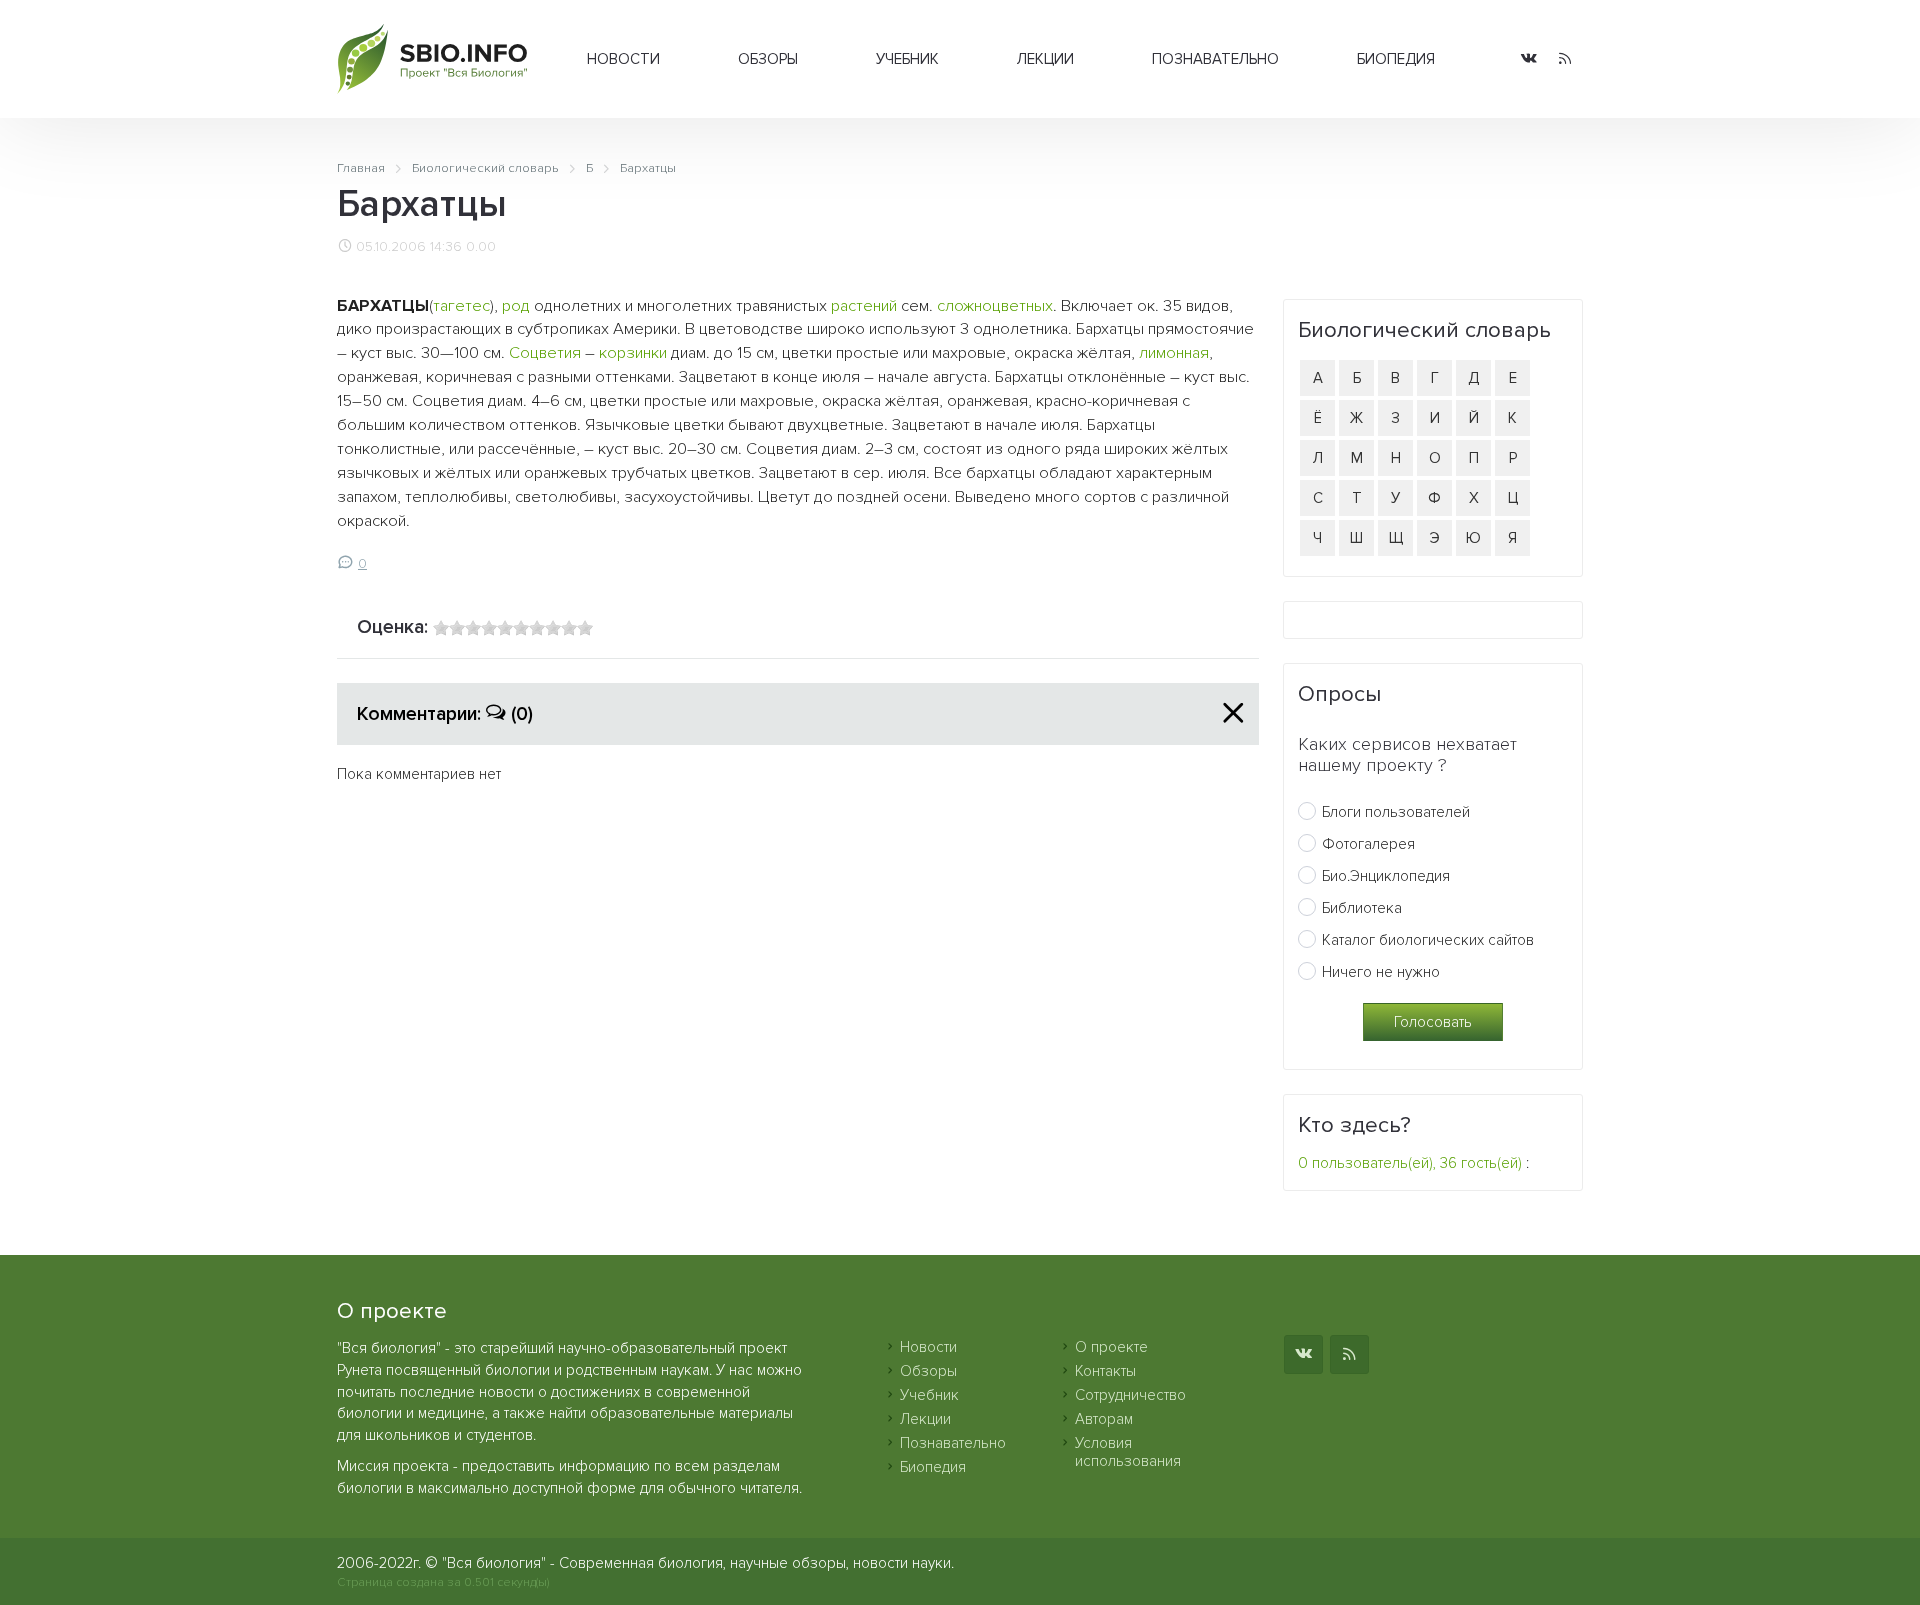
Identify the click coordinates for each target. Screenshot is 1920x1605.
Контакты (1105, 1371)
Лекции (1045, 59)
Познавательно (1215, 59)
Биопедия (1396, 59)
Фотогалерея (1368, 844)
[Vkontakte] (1529, 59)
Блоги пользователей (1396, 812)
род (516, 306)
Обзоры (768, 59)
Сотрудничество (1130, 1395)
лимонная (1174, 353)
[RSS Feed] (1565, 59)
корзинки (633, 353)
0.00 (481, 247)
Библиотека (1362, 908)
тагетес (461, 306)
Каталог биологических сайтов (1428, 940)
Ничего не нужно (1381, 972)
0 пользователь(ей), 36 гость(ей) (1410, 1163)
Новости (623, 59)
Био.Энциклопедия (1386, 876)
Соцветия (545, 353)
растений (864, 306)
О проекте (1111, 1347)
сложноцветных (995, 306)
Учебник (907, 59)
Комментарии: (445, 714)
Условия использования (1128, 1452)
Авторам (1104, 1419)
